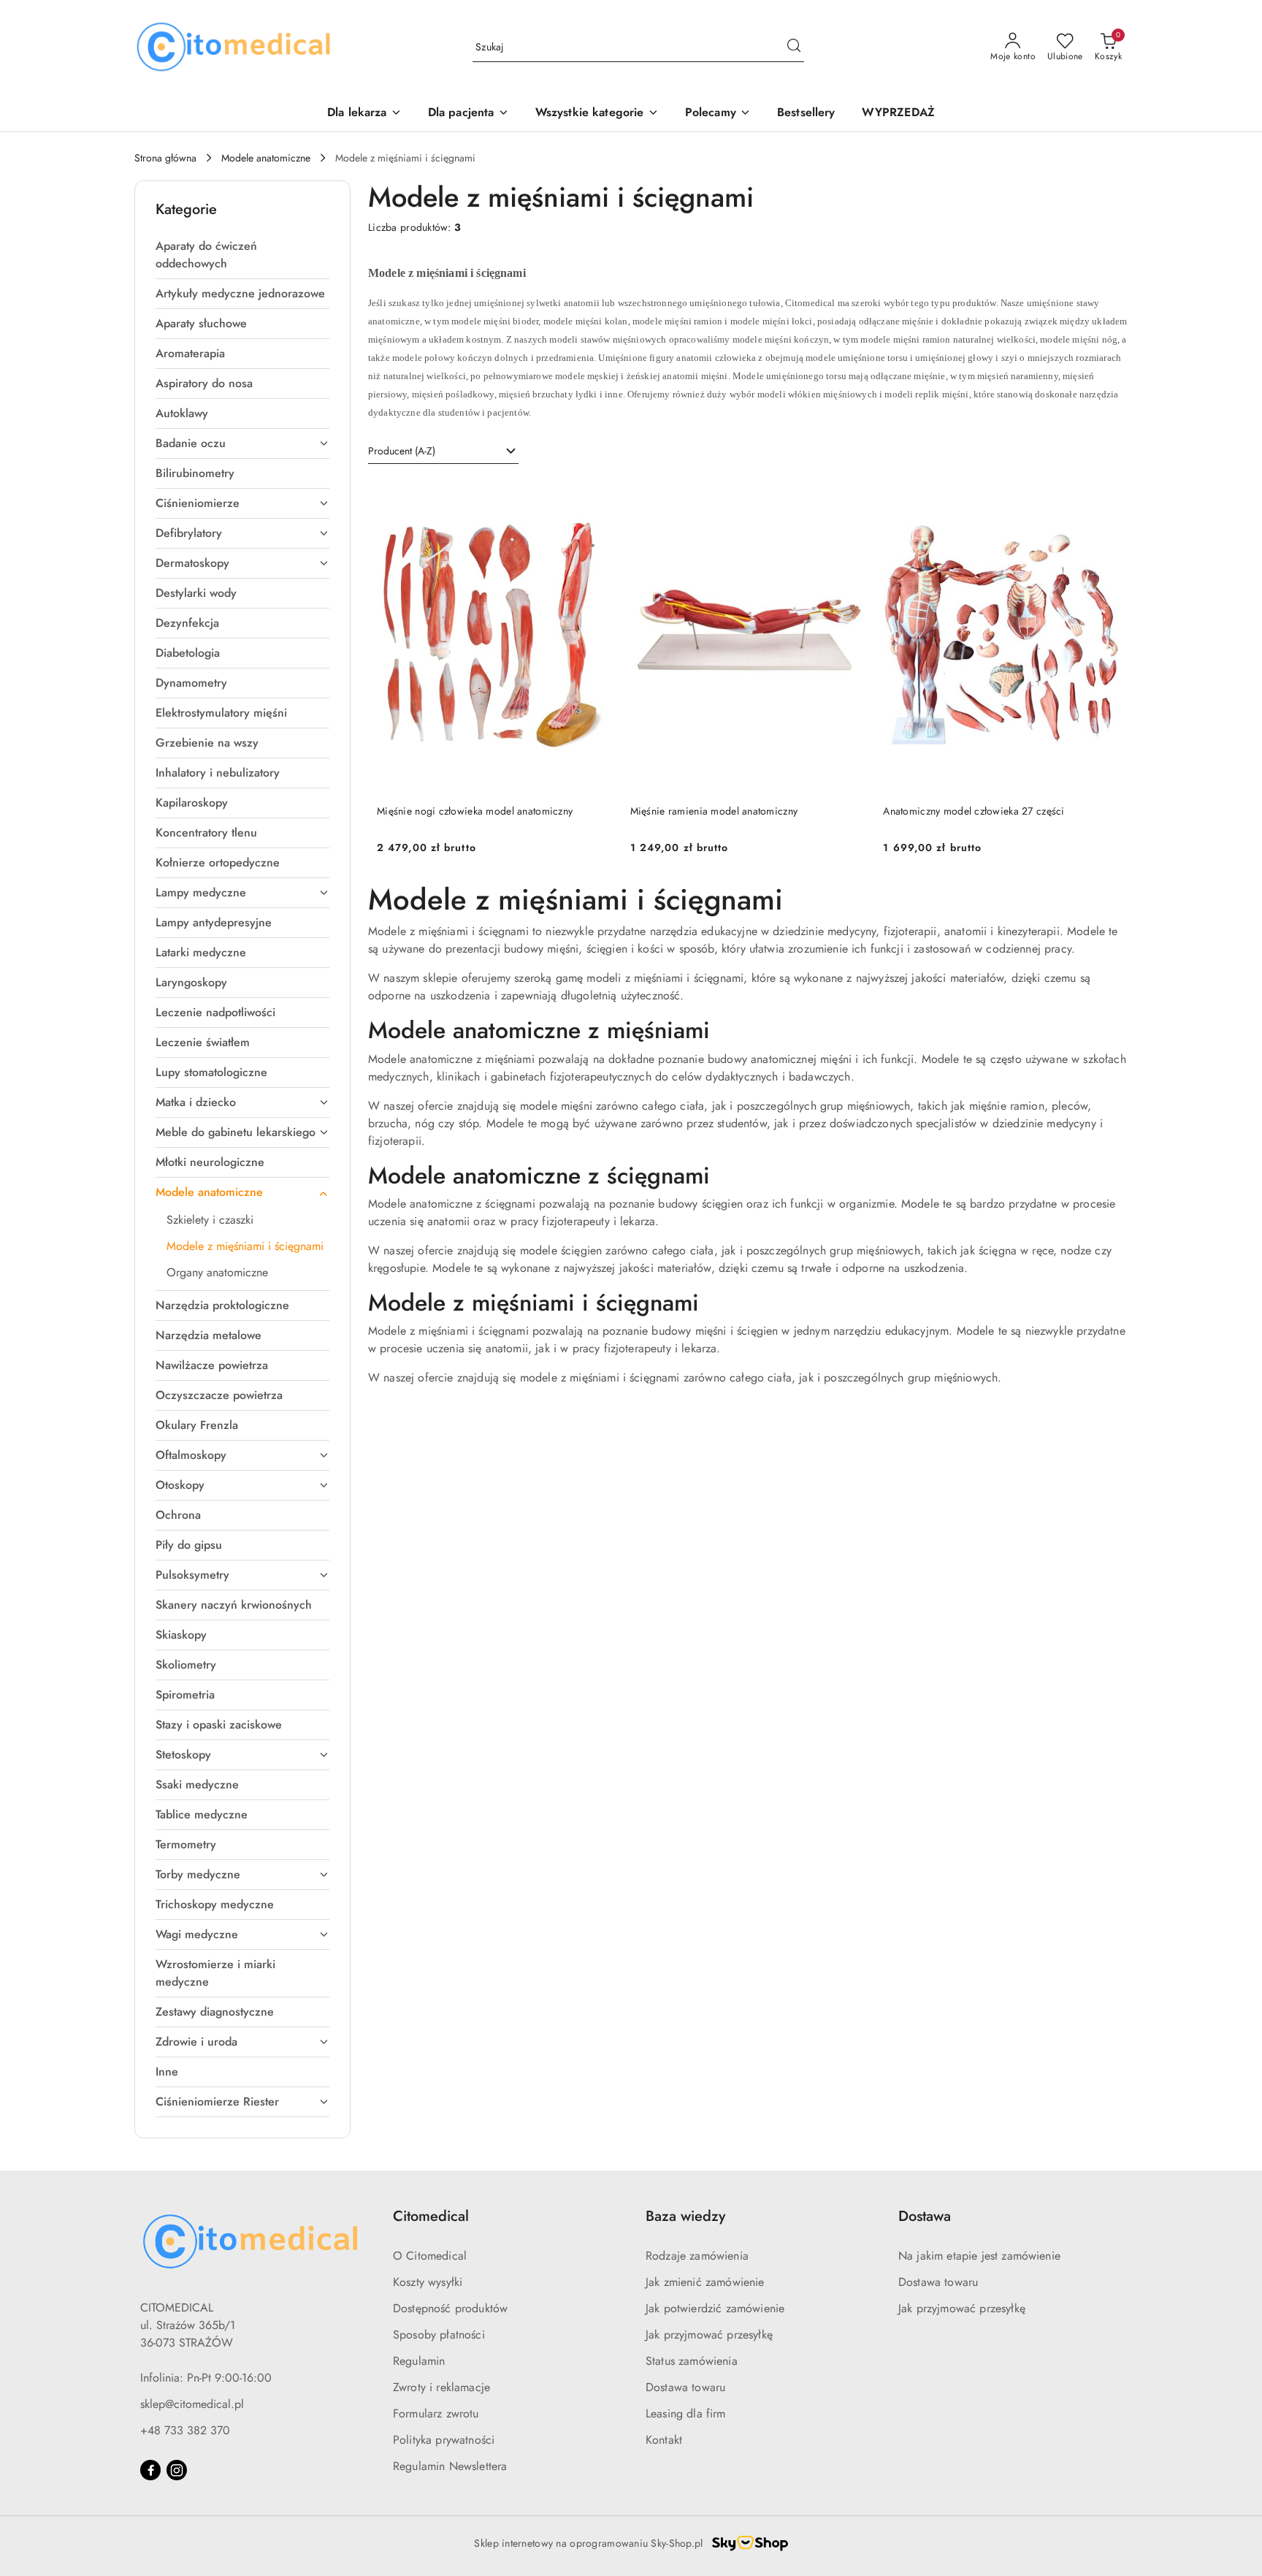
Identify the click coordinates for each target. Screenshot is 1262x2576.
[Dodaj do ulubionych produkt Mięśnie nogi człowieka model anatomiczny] (596, 495)
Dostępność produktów (450, 2308)
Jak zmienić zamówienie (705, 2282)
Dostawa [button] (925, 2216)
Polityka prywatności (444, 2440)
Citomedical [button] (431, 2216)
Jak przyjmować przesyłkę (709, 2335)
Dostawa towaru (685, 2387)
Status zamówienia (692, 2361)
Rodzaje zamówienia (697, 2256)
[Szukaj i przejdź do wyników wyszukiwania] (794, 47)
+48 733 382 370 (185, 2430)
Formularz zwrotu (436, 2413)
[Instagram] (177, 2470)
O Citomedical (430, 2256)
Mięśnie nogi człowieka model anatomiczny (475, 811)
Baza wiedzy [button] (685, 2216)
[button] (718, 114)
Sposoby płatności (439, 2335)
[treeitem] (242, 255)
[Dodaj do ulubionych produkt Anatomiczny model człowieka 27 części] (1102, 495)
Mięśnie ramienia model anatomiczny (714, 811)
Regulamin (419, 2361)
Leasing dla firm (686, 2413)
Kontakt (664, 2440)
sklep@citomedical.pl (192, 2404)
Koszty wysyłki (428, 2282)
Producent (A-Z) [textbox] (402, 451)
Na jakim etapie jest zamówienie (979, 2256)
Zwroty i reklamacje (441, 2387)
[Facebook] (150, 2470)
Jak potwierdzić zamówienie (715, 2308)
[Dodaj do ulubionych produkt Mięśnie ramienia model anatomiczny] (849, 495)
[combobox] (443, 451)
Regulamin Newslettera (450, 2466)
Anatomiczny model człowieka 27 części (974, 811)
